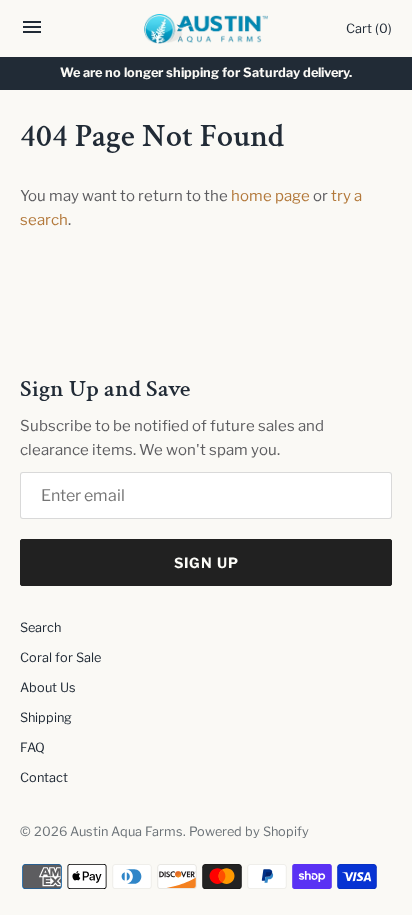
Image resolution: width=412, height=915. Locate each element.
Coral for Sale (60, 657)
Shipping (46, 717)
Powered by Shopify (249, 831)
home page (270, 196)
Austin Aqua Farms (126, 831)
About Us (48, 687)
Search (40, 627)
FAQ (32, 747)
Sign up (206, 562)
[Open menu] (32, 32)
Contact (44, 777)
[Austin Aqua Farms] (206, 29)
